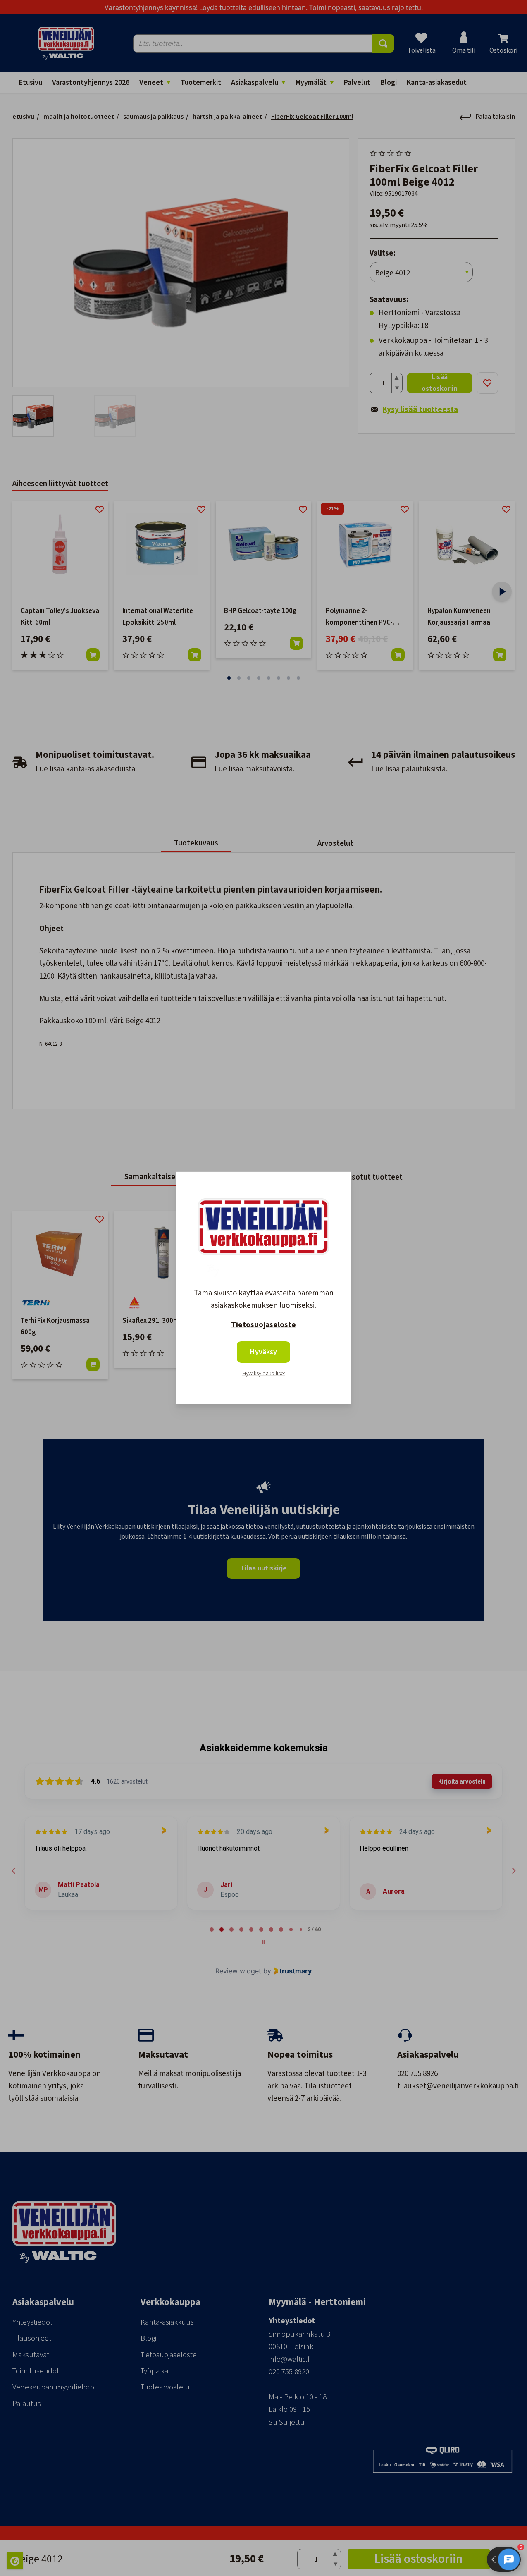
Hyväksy (263, 1352)
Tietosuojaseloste (263, 1325)
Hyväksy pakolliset (264, 1374)
